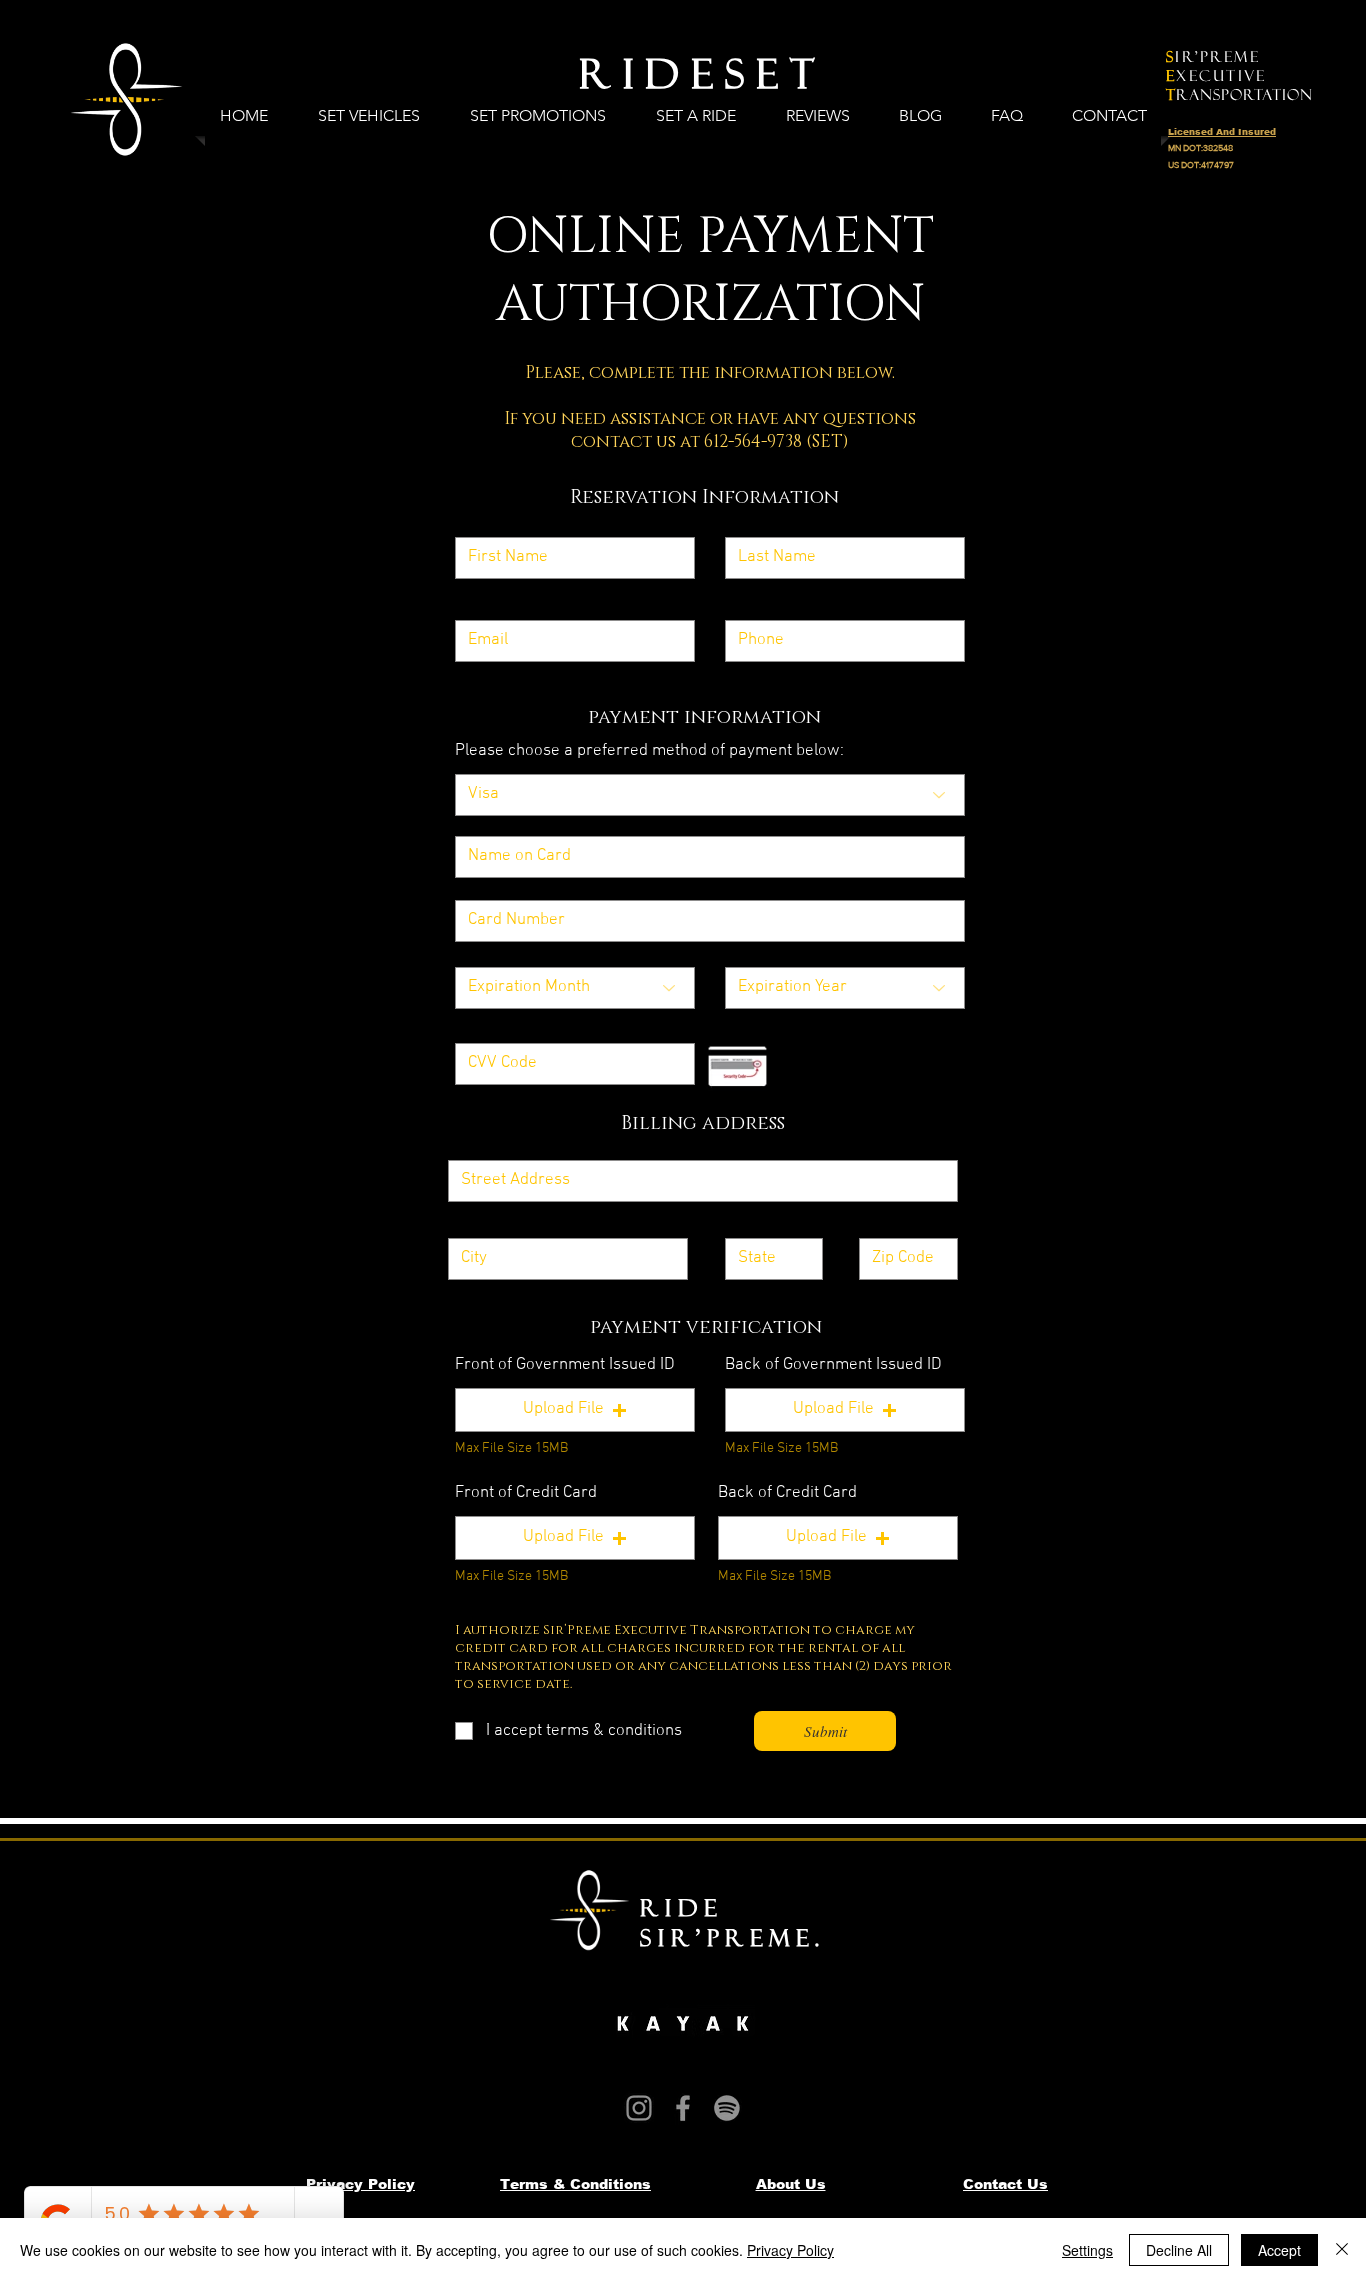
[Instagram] (639, 2108)
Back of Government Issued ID (833, 1365)
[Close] (1342, 2250)
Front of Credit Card (526, 1493)
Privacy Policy (790, 2250)
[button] (575, 1410)
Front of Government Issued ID (565, 1365)
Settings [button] (1087, 2250)
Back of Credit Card (787, 1493)
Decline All (1179, 2250)
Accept (1279, 2250)
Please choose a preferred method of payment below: (649, 751)
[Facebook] (683, 2108)
